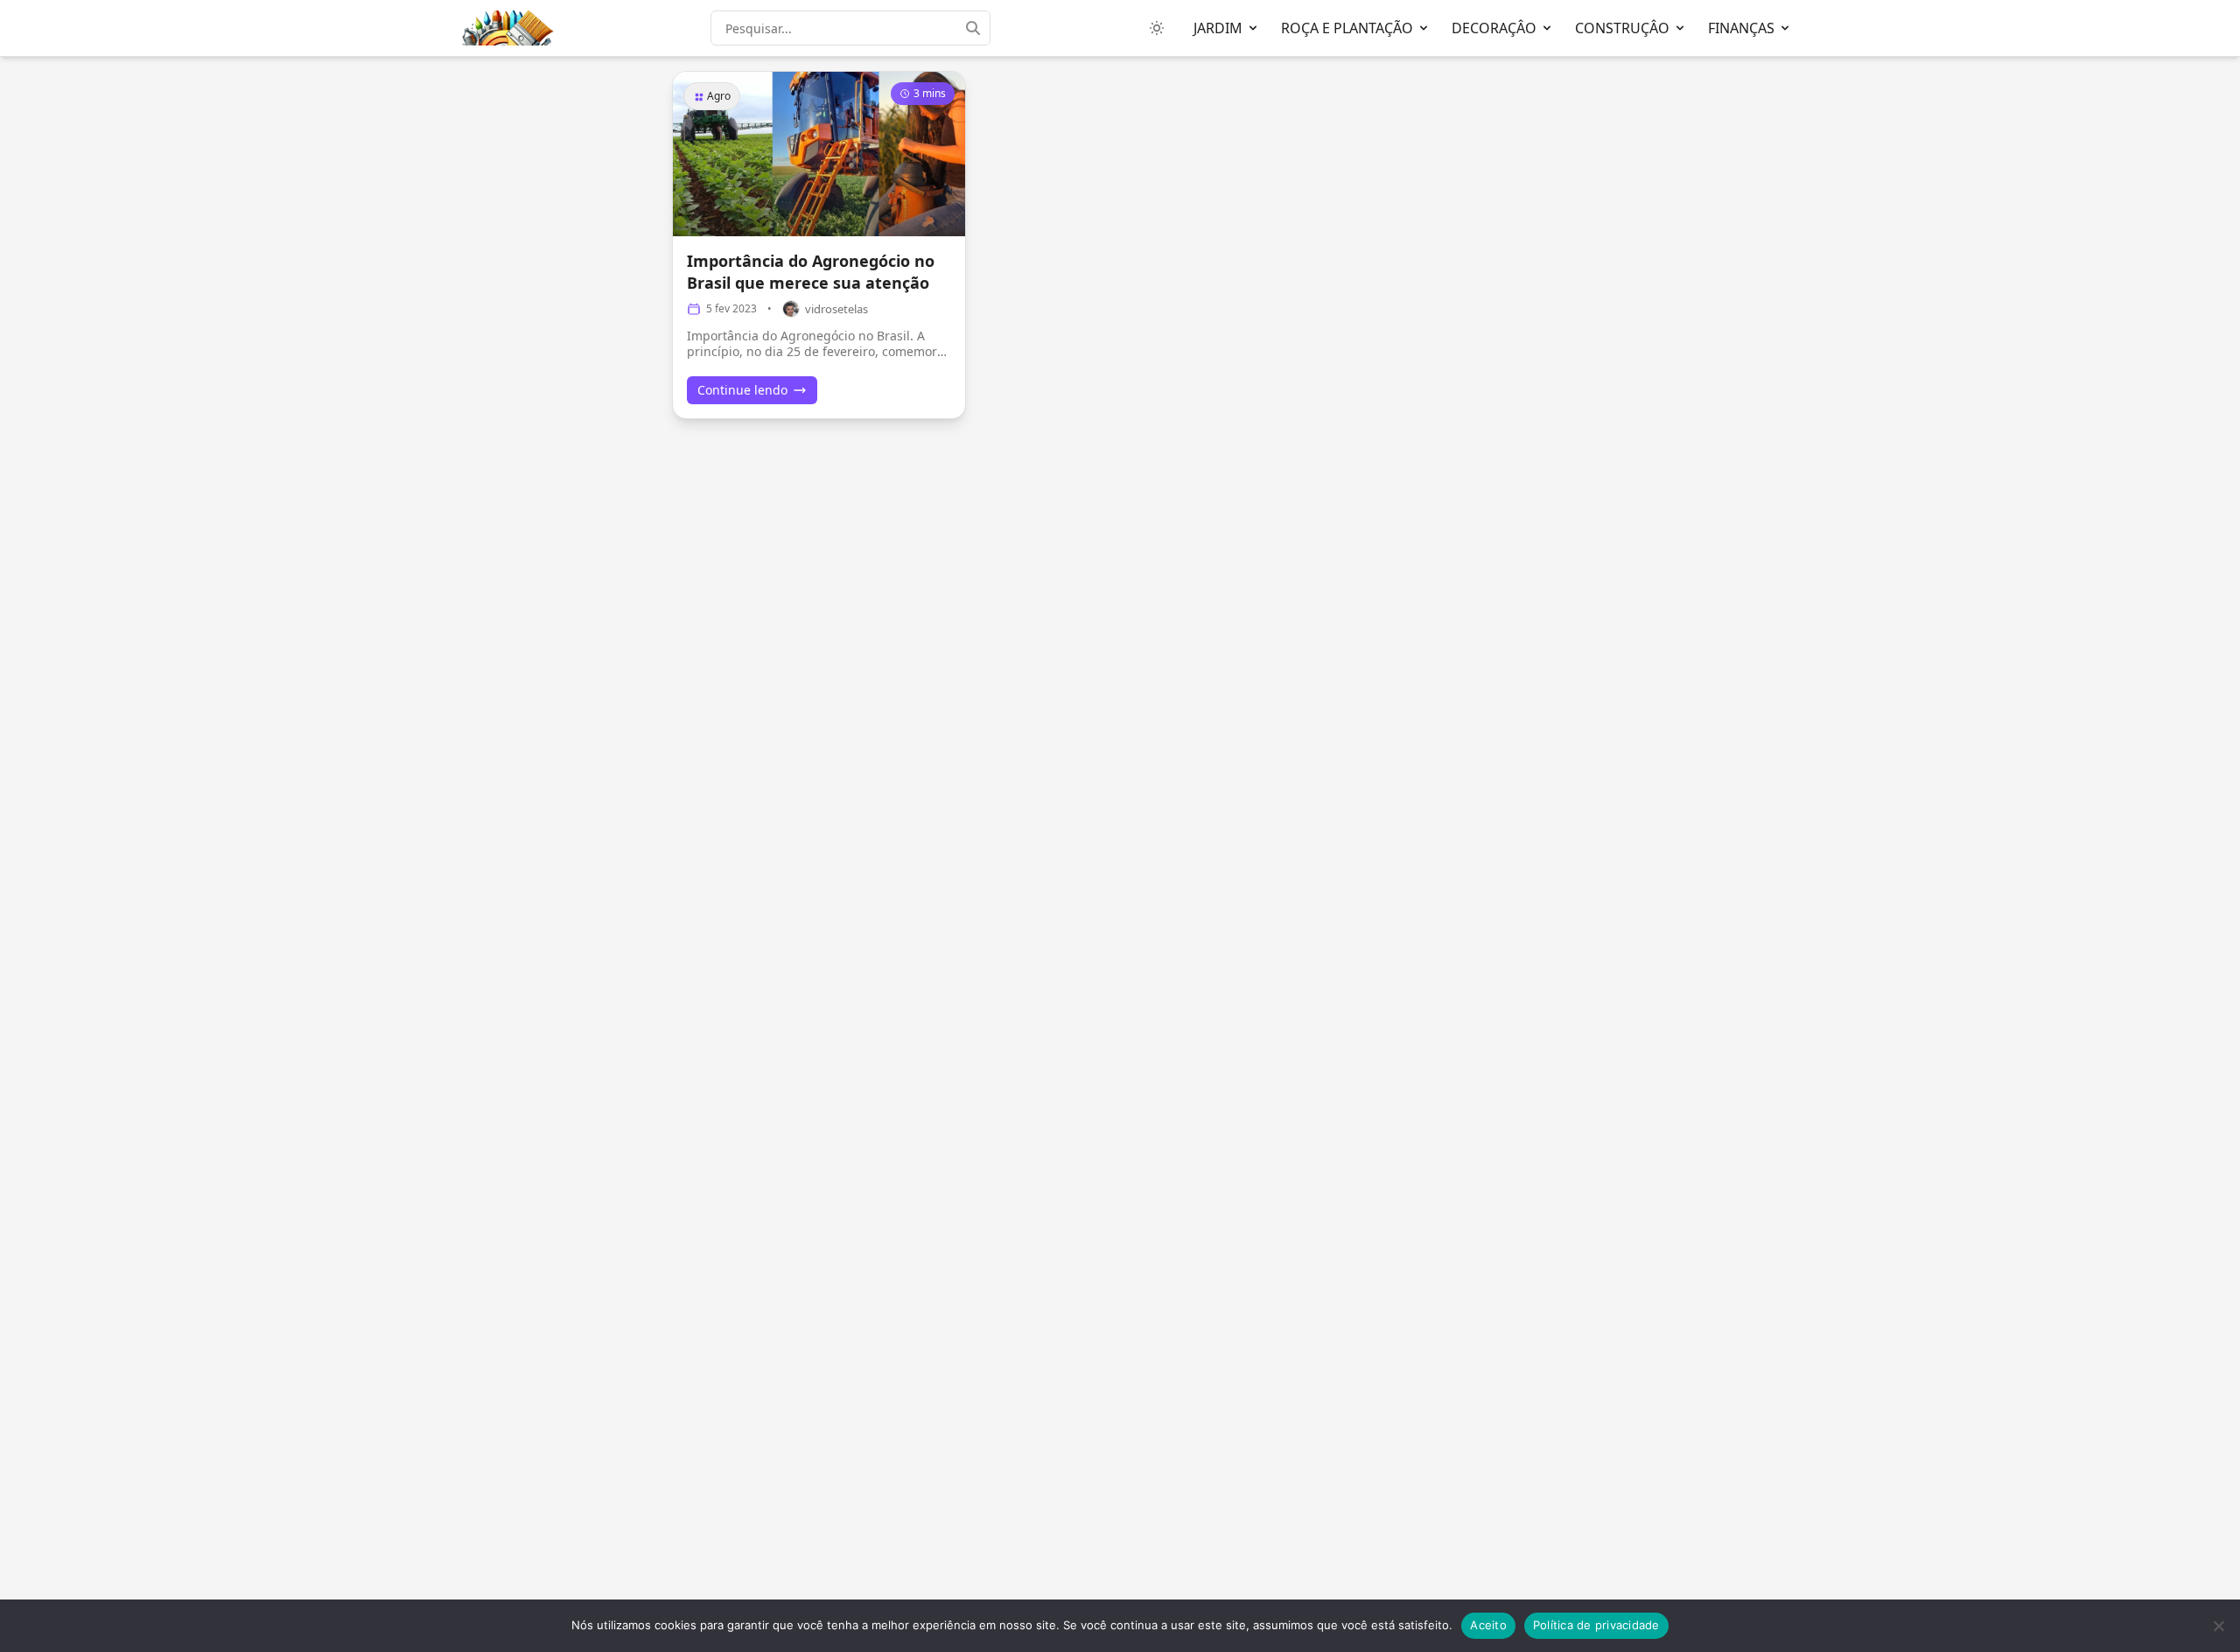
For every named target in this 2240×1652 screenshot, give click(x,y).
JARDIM (1218, 28)
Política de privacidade (1596, 1625)
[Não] (2218, 1626)
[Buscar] (978, 28)
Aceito (1488, 1625)
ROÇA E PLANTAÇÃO (1347, 28)
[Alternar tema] (1157, 28)
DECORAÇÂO (1494, 28)
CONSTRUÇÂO (1622, 28)
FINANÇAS (1741, 28)
